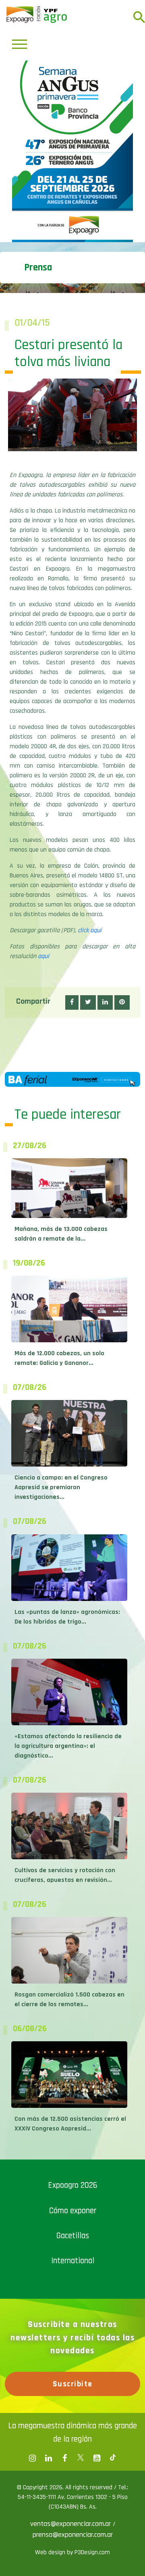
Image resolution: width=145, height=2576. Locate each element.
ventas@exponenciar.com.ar (71, 2524)
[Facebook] (32, 2458)
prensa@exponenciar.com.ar (73, 2535)
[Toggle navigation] (20, 44)
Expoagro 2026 (73, 2185)
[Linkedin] (48, 2458)
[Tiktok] (113, 2458)
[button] (72, 1002)
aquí (43, 956)
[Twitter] (81, 2458)
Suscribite (73, 2384)
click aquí (90, 930)
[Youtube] (97, 2458)
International (73, 2261)
